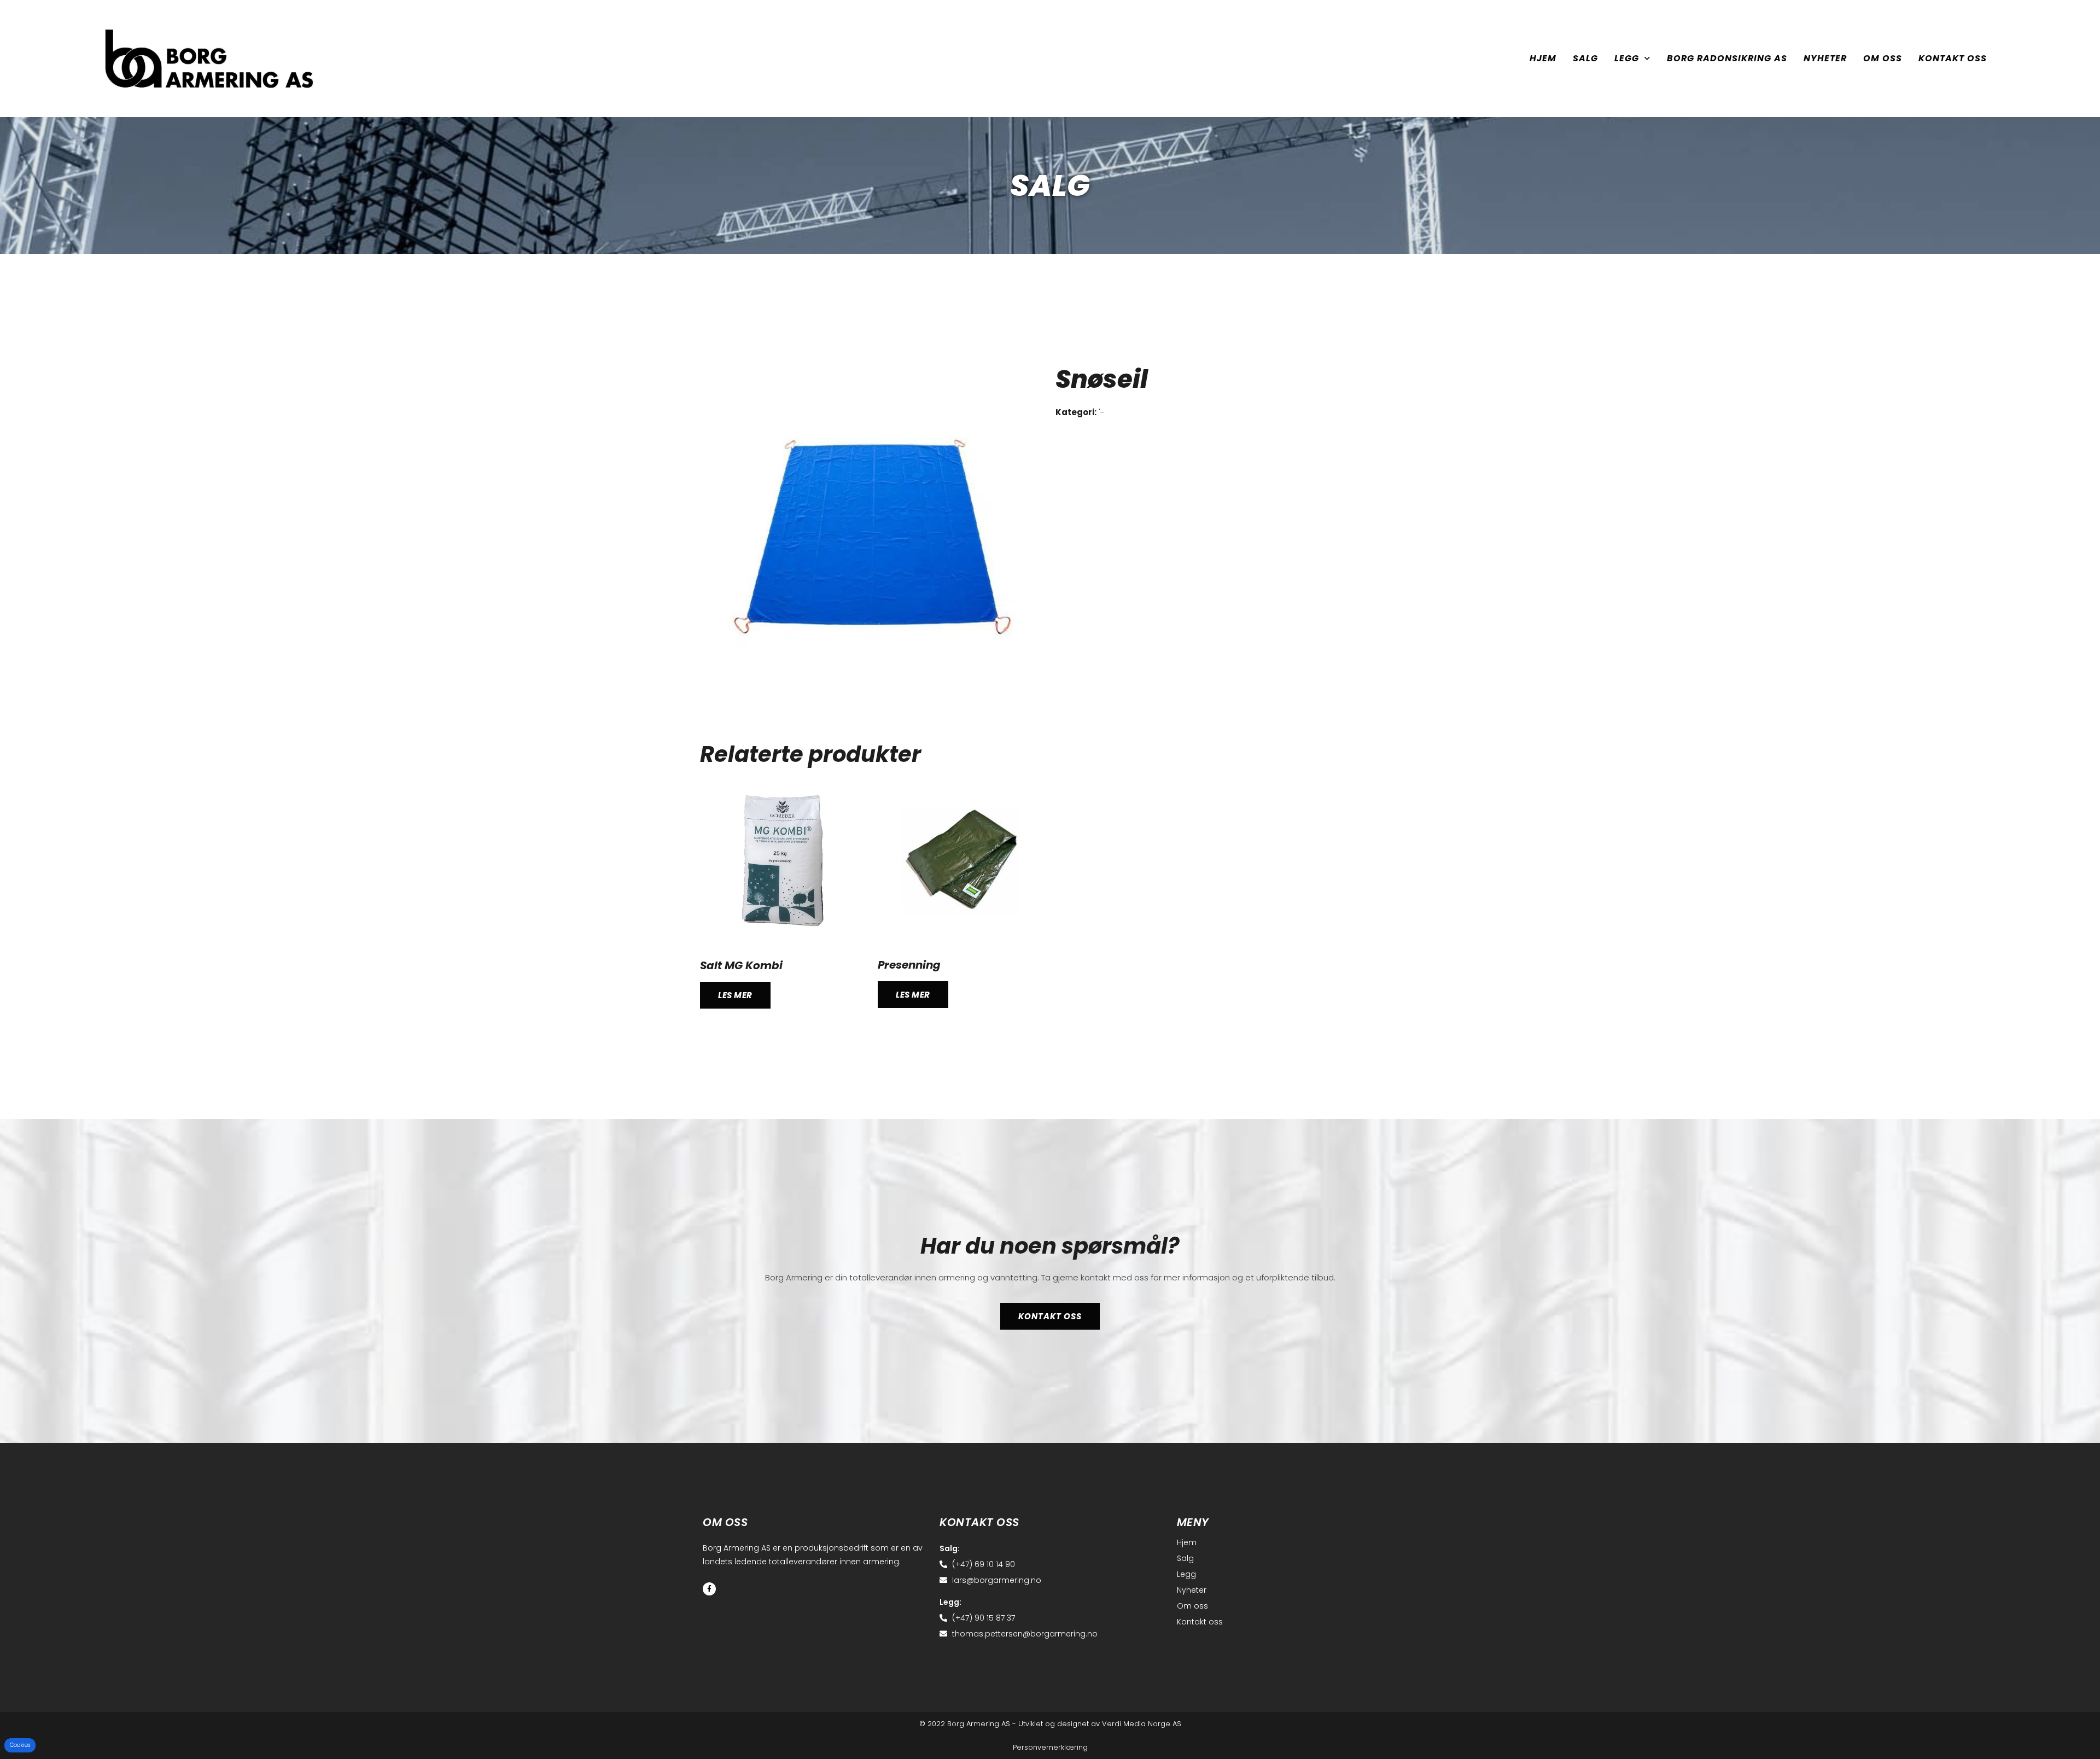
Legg (1627, 58)
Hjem (1543, 58)
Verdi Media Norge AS (1142, 1724)
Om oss (1883, 58)
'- (1102, 412)
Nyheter (1825, 58)
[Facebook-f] (709, 1589)
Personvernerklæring (1050, 1747)
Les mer (735, 995)
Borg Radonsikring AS (1727, 58)
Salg (1585, 58)
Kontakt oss (1953, 58)
